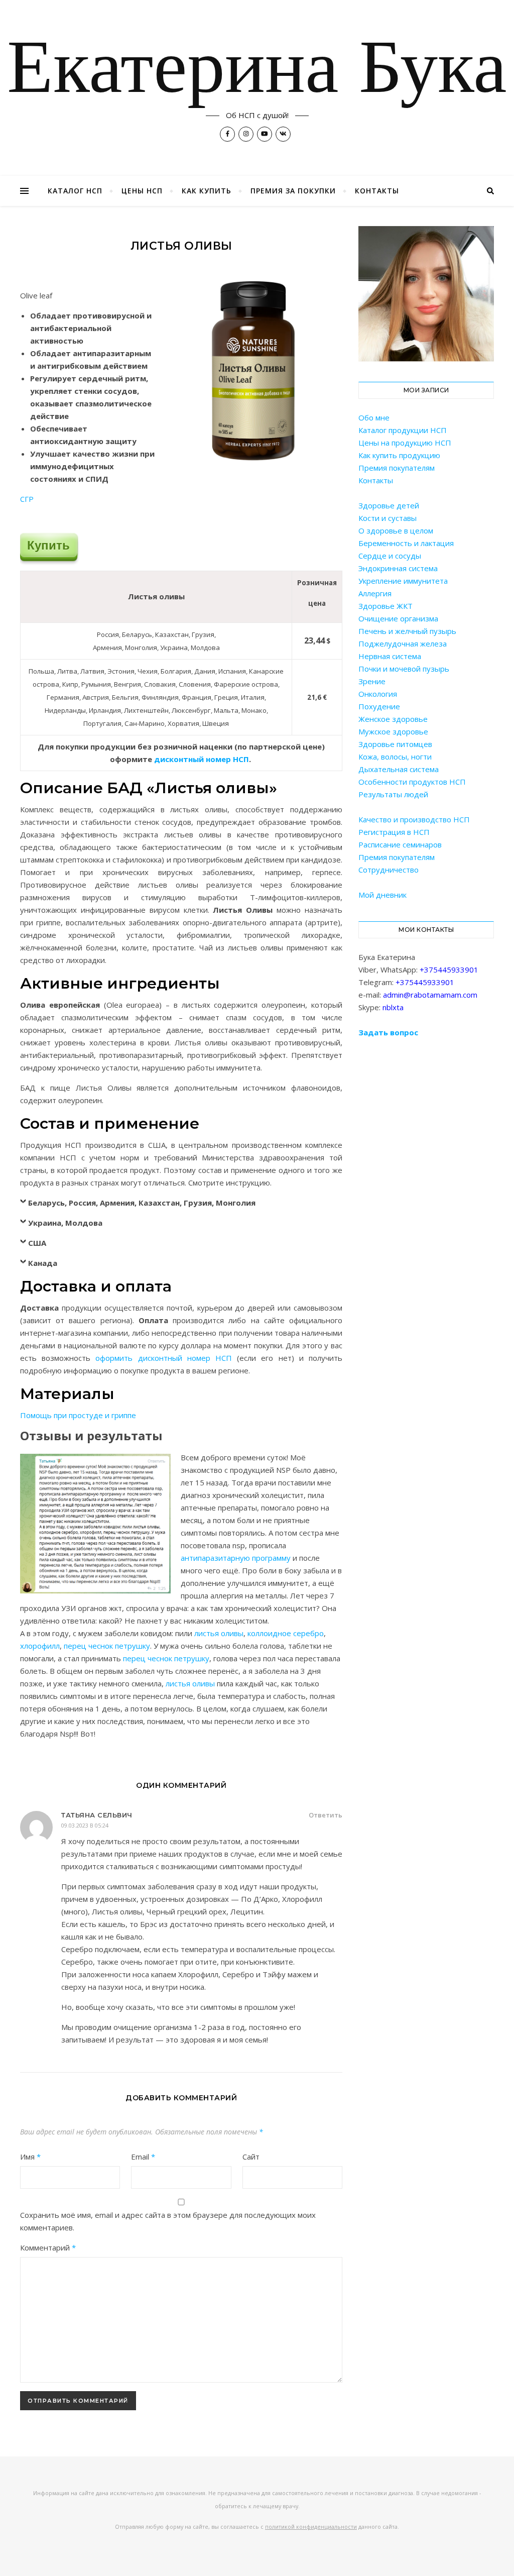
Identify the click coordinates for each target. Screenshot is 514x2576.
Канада (43, 1263)
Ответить (326, 1815)
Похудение (379, 706)
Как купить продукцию (399, 455)
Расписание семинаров (400, 844)
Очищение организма (398, 618)
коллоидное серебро (286, 1633)
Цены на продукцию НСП (405, 443)
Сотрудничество (389, 870)
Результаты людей (393, 794)
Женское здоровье (393, 719)
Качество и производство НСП (414, 819)
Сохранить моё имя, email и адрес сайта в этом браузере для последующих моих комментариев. (168, 2221)
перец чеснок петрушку (107, 1646)
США (37, 1243)
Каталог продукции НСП (403, 430)
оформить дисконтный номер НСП (164, 1358)
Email (143, 2157)
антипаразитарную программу (236, 1558)
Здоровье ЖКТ (385, 606)
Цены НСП (142, 191)
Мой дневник (382, 895)
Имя (30, 2157)
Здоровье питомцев (395, 744)
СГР (27, 499)
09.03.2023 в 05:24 (85, 1825)
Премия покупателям (397, 468)
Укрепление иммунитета (403, 581)
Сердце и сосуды (390, 556)
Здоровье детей (389, 505)
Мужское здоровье (393, 731)
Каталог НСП (75, 191)
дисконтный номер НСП (202, 759)
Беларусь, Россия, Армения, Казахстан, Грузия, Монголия (142, 1203)
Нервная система (390, 656)
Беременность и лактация (406, 543)
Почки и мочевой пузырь (404, 669)
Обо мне (374, 417)
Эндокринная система (398, 568)
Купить (48, 545)
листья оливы (219, 1633)
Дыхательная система (399, 769)
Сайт (251, 2157)
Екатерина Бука (257, 71)
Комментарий (48, 2247)
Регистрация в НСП (394, 832)
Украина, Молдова (65, 1223)
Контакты (377, 191)
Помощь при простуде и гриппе (78, 1415)
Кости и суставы (388, 518)
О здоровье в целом (396, 530)
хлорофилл (40, 1646)
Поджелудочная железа (403, 643)
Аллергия (375, 593)
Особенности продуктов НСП (412, 782)
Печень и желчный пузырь (407, 631)
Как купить (207, 191)
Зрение (372, 681)
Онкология (378, 694)
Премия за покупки (293, 191)
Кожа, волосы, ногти (395, 757)
